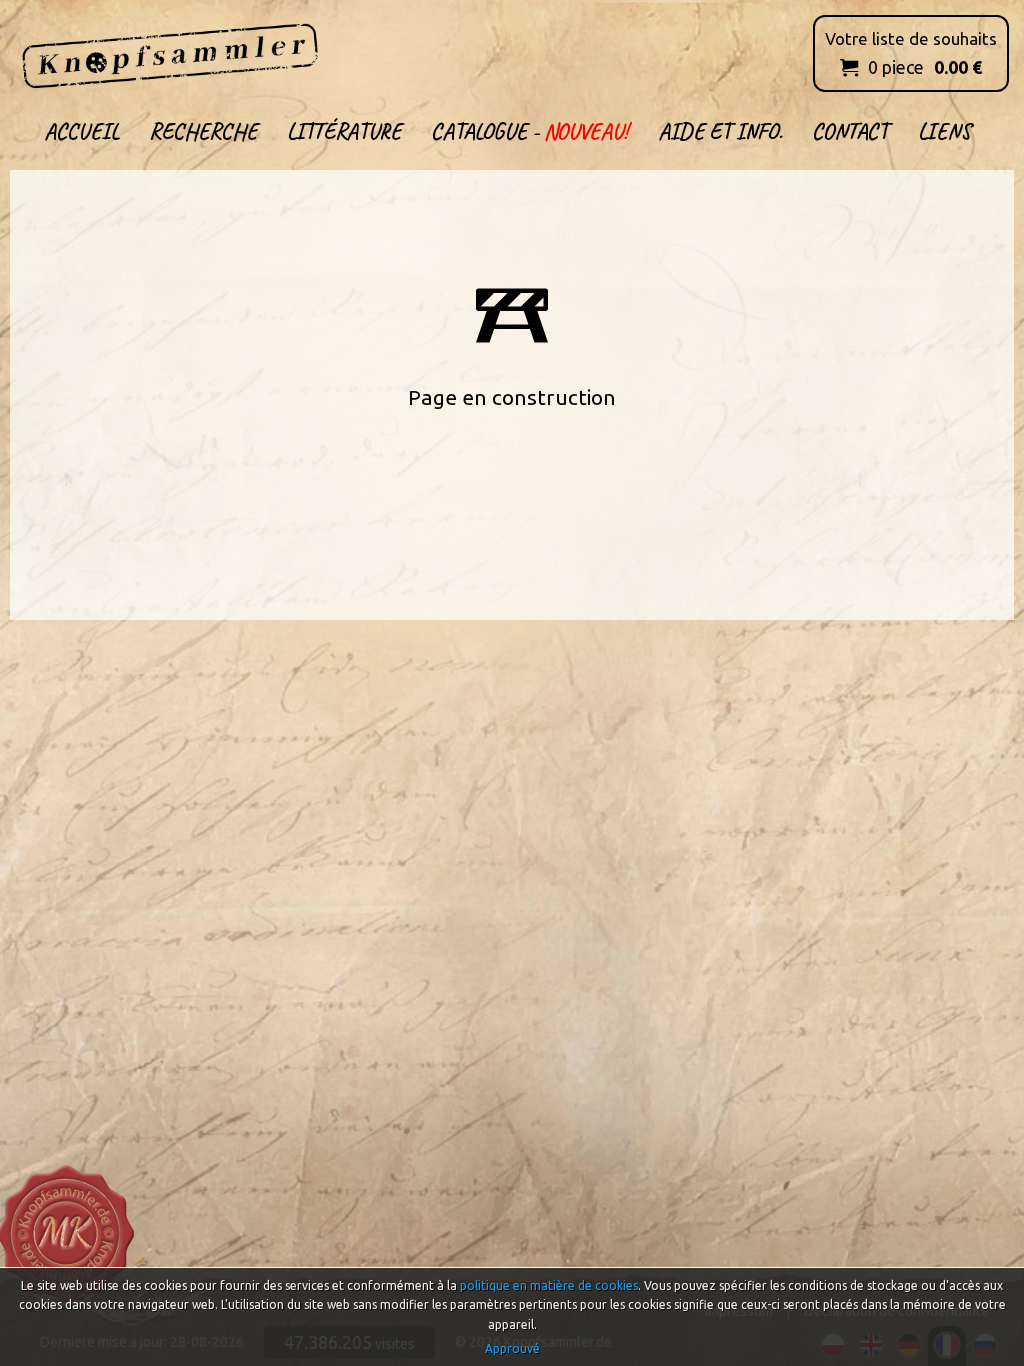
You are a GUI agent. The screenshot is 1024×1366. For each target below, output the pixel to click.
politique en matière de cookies (549, 1285)
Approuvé (512, 1348)
